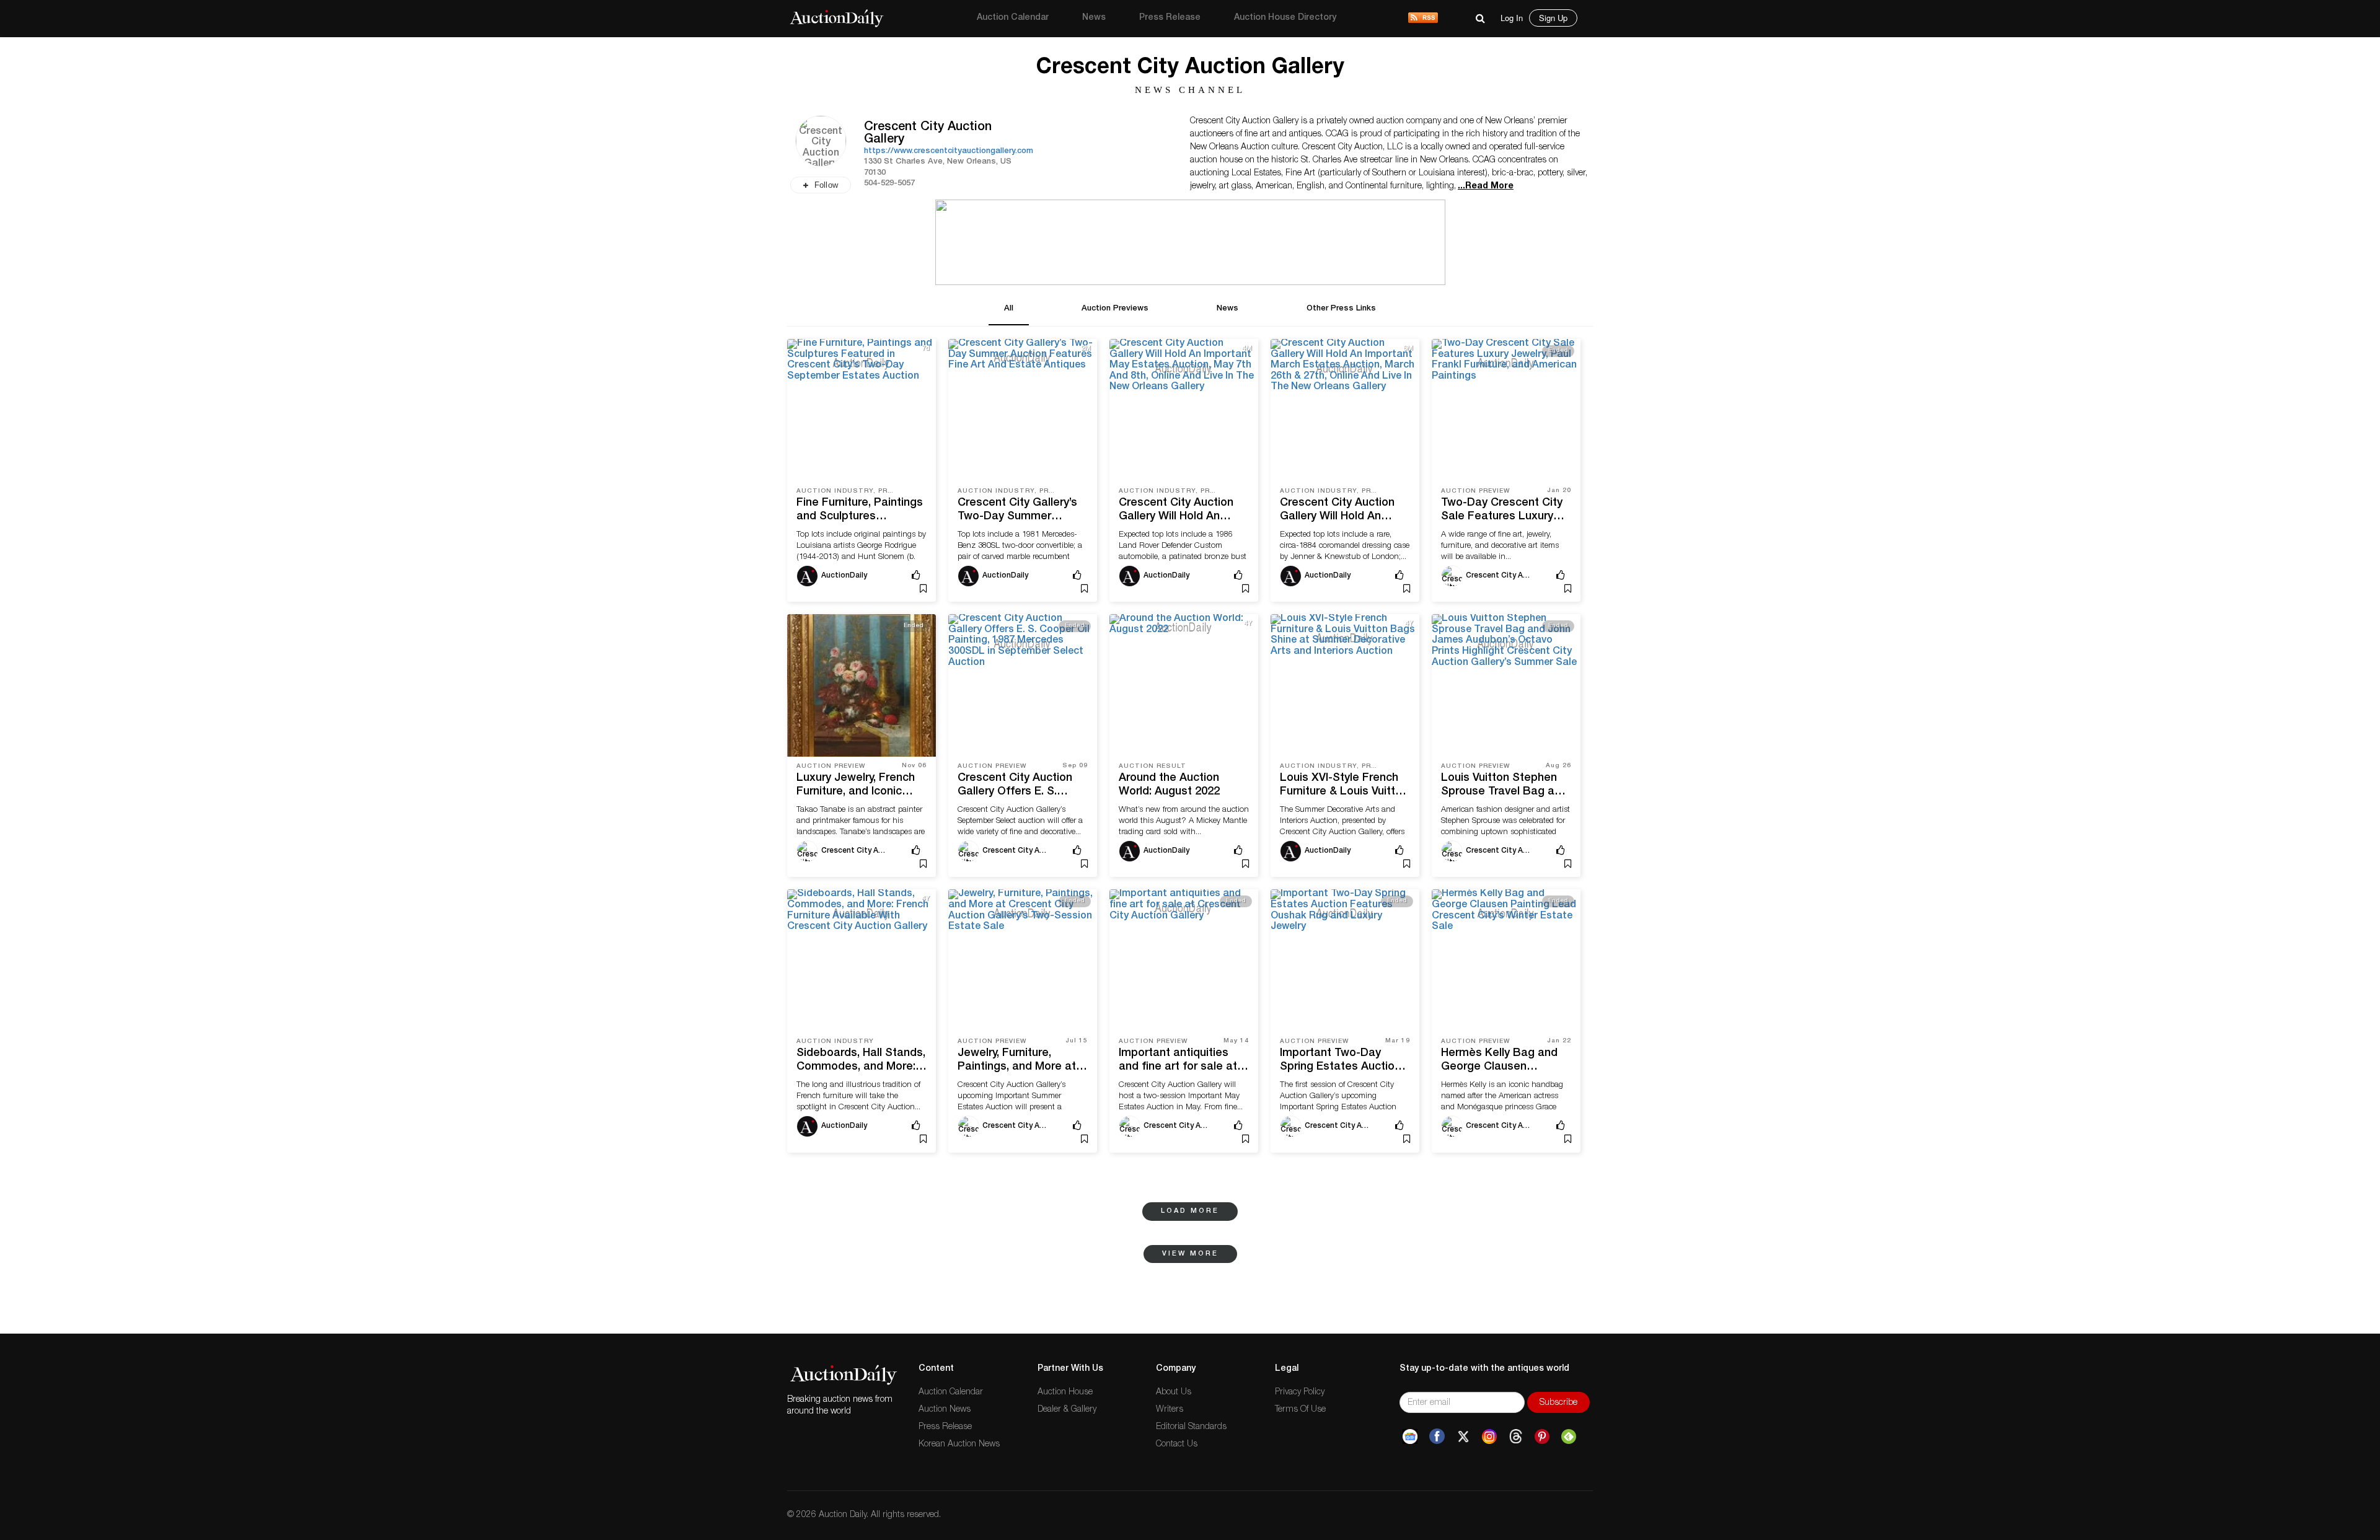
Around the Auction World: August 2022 (1169, 785)
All (1009, 309)
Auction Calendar (1013, 18)
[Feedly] (1569, 1437)
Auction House (1065, 1393)
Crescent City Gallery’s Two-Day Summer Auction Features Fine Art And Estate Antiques (1021, 511)
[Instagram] (1489, 1437)
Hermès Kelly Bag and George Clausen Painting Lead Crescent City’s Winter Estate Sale (1503, 1061)
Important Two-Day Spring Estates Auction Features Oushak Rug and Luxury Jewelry (1340, 1061)
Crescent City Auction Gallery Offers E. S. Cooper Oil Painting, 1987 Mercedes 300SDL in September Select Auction (1020, 786)
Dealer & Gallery (1067, 1410)
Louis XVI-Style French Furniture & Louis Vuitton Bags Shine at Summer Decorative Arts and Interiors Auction (1344, 786)
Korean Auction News (959, 1445)
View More (1190, 1254)
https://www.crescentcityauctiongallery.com (949, 152)
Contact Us (1177, 1445)
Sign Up (1553, 18)
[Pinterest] (1542, 1437)
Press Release (1170, 18)
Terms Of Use (1300, 1410)
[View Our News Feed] (1423, 19)
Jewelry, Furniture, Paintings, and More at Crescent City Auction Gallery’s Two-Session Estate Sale (1017, 1061)
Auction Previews (1115, 309)
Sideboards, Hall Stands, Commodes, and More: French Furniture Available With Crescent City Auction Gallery (861, 1061)
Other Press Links (1341, 309)
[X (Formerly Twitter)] (1463, 1437)
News (1094, 18)
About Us (1174, 1393)
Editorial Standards (1191, 1427)
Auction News (945, 1410)
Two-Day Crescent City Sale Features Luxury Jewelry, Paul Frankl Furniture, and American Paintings (1503, 511)
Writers (1170, 1410)
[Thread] (1516, 1437)
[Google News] (1410, 1437)
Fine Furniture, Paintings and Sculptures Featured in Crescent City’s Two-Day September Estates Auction (860, 511)
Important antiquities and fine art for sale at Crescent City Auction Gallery (1178, 1061)
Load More (1190, 1211)
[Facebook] (1437, 1437)
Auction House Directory (1285, 18)
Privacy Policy (1300, 1393)
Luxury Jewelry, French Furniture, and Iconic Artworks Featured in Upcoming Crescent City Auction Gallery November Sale (860, 786)
